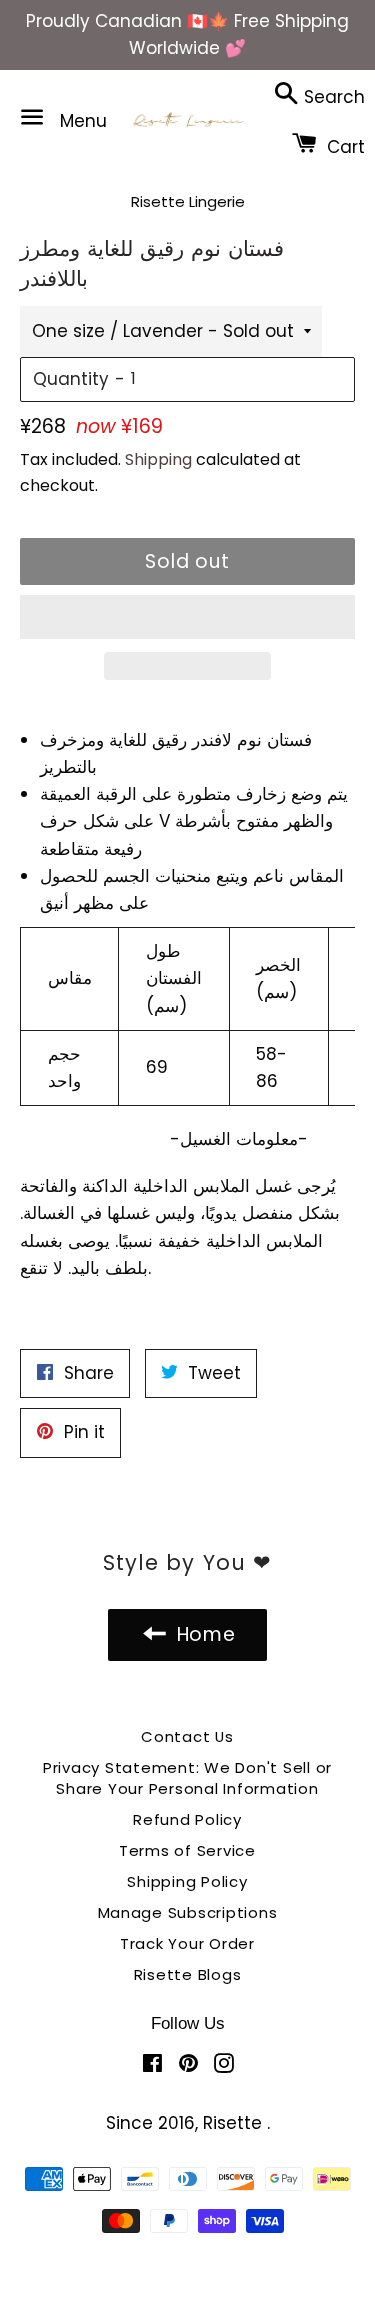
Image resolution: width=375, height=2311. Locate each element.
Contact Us (187, 1736)
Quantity (71, 379)
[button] (187, 617)
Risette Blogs (188, 1974)
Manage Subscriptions (188, 1912)
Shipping (158, 459)
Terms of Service (187, 1850)
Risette (235, 2123)
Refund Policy (187, 1819)
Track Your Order (187, 1943)
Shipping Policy (187, 1881)
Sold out (188, 561)
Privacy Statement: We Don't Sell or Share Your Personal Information (187, 1778)
